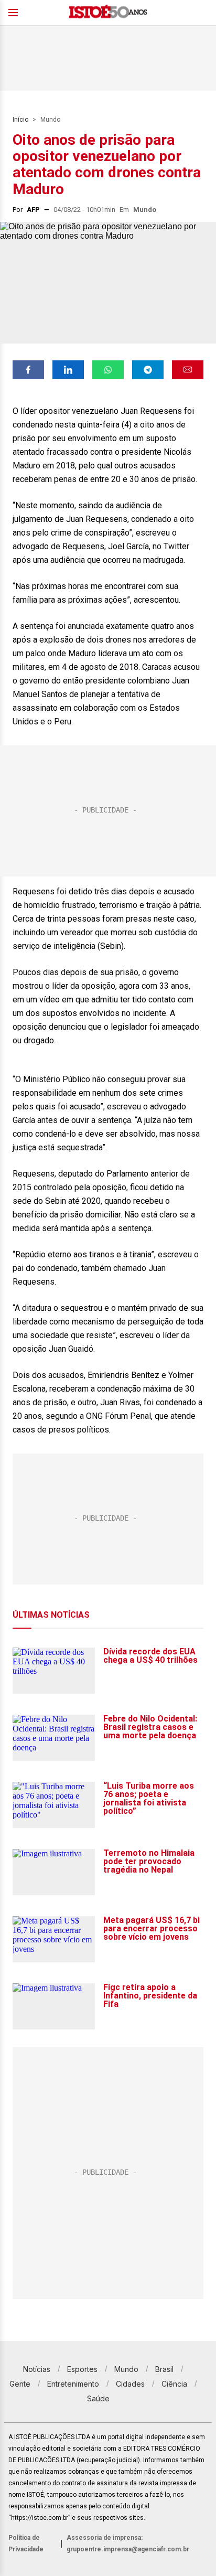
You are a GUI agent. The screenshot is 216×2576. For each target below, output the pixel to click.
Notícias (37, 2369)
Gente (20, 2384)
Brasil (164, 2369)
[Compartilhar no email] (188, 370)
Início (20, 120)
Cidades (130, 2384)
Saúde (98, 2398)
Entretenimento (73, 2384)
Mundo (50, 120)
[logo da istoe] (108, 13)
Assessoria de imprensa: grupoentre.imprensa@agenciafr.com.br (128, 2543)
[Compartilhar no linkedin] (68, 370)
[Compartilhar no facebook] (28, 370)
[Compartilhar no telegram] (148, 370)
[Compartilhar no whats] (108, 370)
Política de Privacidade (26, 2543)
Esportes (82, 2369)
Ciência (174, 2384)
